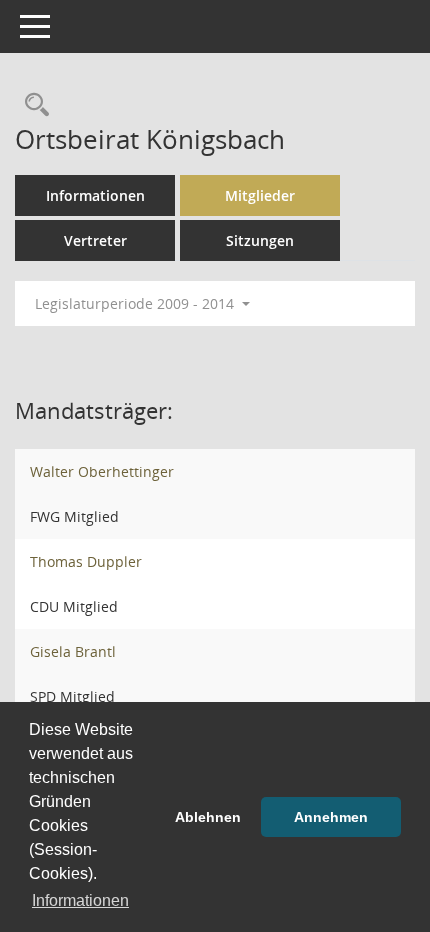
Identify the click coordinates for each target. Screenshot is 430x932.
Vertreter (95, 240)
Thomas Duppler (86, 561)
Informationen (95, 195)
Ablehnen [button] (208, 817)
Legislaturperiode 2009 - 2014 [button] (136, 303)
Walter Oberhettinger (102, 471)
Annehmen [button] (331, 817)
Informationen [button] (80, 900)
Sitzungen (260, 240)
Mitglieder (260, 195)
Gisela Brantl (73, 651)
